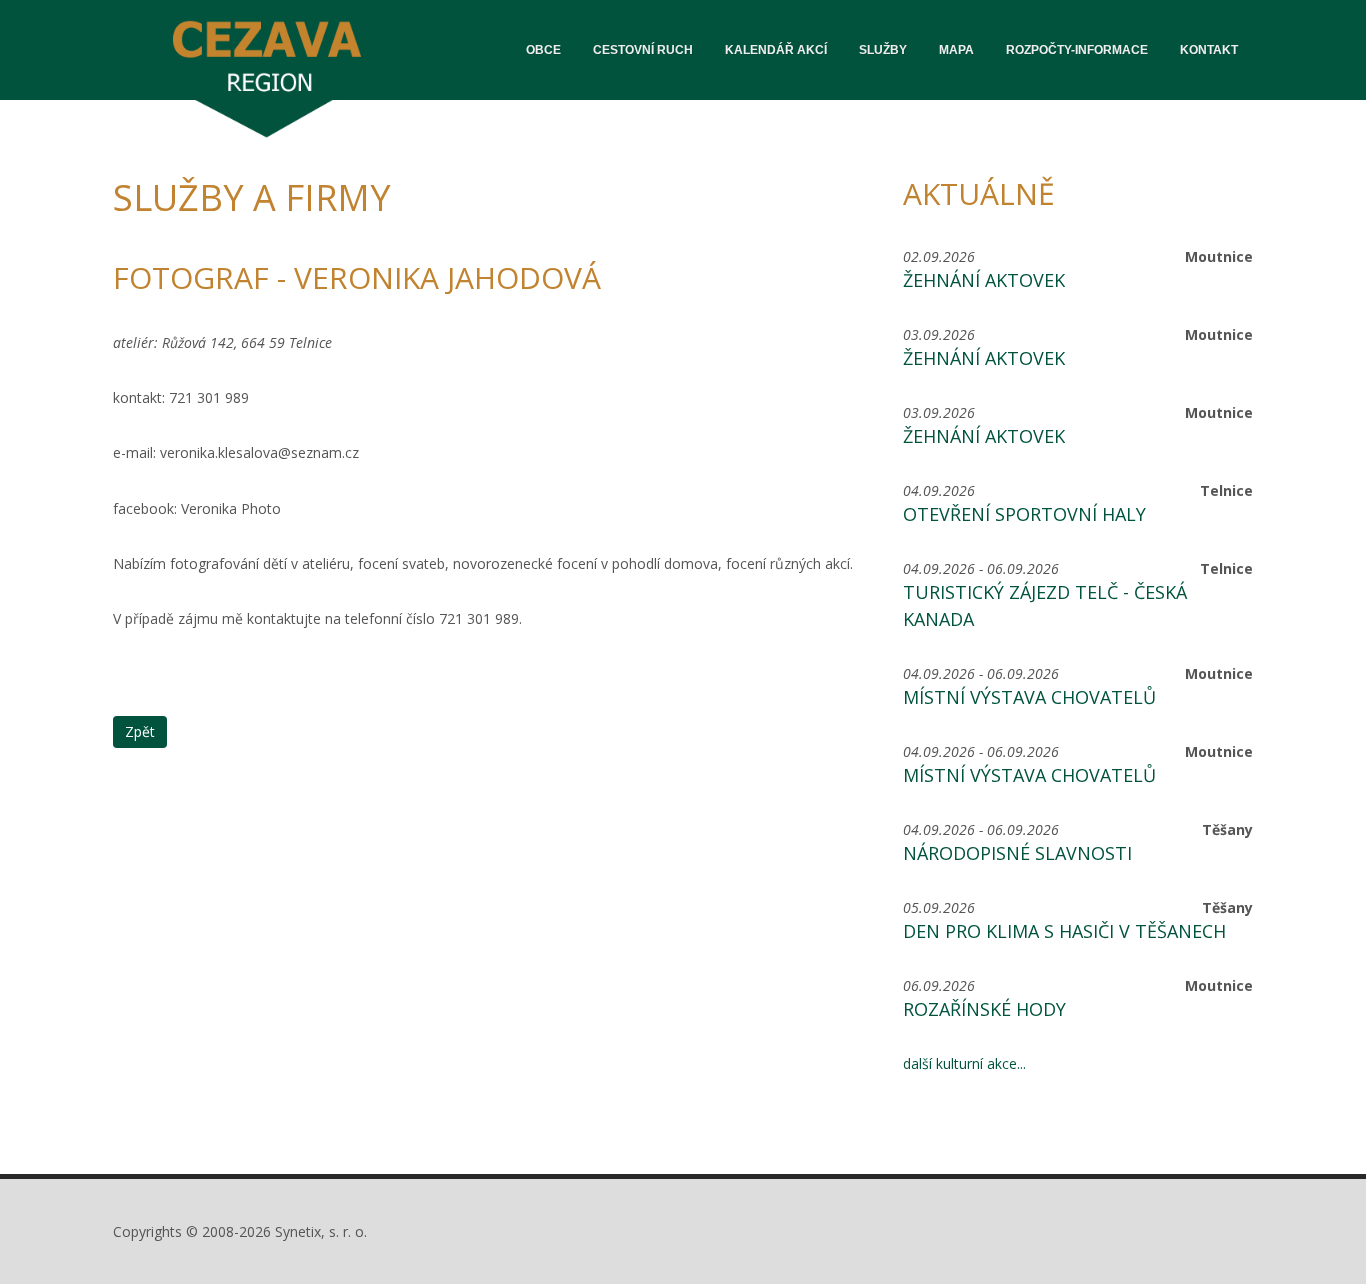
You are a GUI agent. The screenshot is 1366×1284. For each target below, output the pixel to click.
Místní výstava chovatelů (1029, 697)
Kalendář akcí (776, 50)
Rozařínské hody (984, 1009)
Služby (883, 50)
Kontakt (1209, 50)
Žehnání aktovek (984, 280)
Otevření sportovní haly (1024, 514)
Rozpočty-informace (1077, 50)
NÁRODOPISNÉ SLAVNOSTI (1017, 853)
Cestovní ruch (643, 50)
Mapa (956, 50)
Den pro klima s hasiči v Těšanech (1064, 931)
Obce (543, 50)
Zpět (140, 731)
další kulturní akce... (964, 1063)
